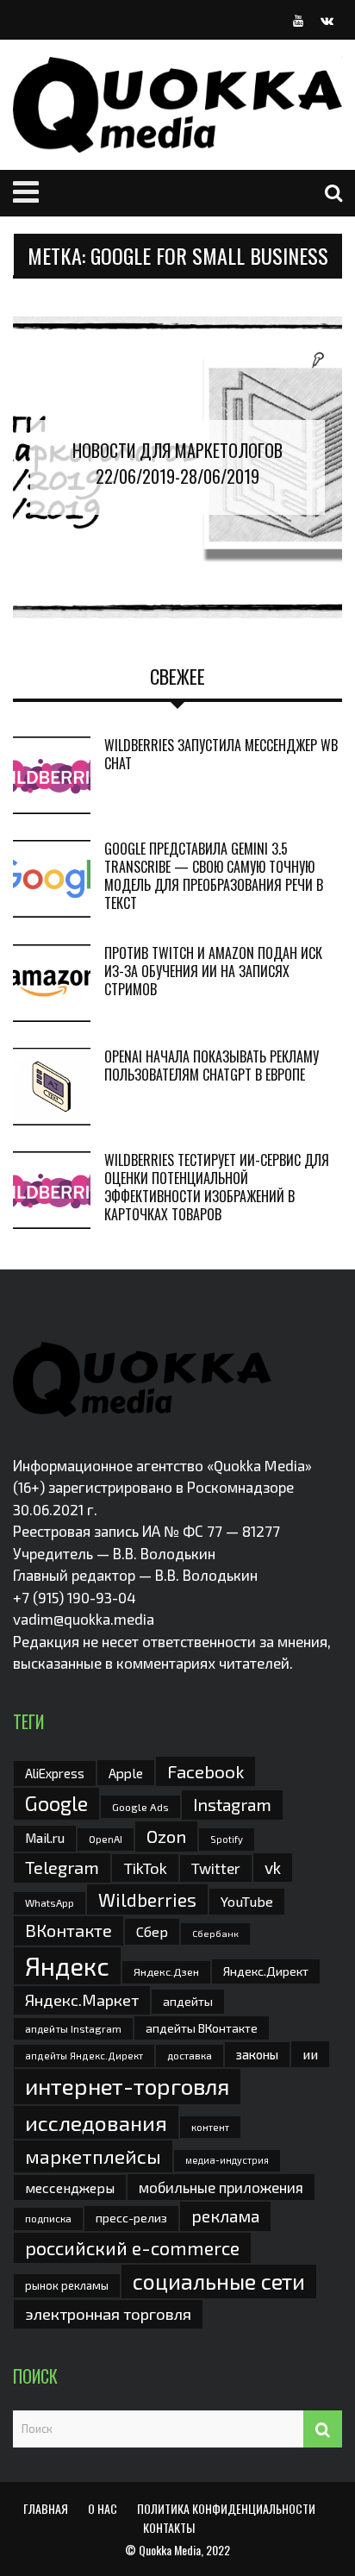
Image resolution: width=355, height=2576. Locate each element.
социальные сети (219, 2281)
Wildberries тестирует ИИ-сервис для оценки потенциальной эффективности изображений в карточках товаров (217, 1187)
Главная (46, 2508)
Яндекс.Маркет (82, 2000)
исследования (96, 2122)
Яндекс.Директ (266, 1971)
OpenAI (106, 1839)
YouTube (247, 1901)
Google (56, 1803)
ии (310, 2054)
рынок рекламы (67, 2285)
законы (257, 2054)
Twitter (216, 1868)
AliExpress (55, 1773)
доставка (190, 2055)
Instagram (232, 1804)
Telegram (62, 1867)
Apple (126, 1773)
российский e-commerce (132, 2247)
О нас (103, 2508)
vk (273, 1868)
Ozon (166, 1836)
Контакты (169, 2527)
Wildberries (147, 1899)
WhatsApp (50, 1902)
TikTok (145, 1868)
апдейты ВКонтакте (202, 2028)
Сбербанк (215, 1933)
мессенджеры (70, 2187)
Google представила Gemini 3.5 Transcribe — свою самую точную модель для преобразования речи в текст (214, 875)
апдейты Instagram (73, 2028)
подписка (48, 2218)
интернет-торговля (127, 2086)
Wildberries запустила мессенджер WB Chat (221, 754)
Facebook (206, 1771)
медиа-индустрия (227, 2160)
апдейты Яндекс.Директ (84, 2056)
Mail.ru (45, 1838)
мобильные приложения (221, 2187)
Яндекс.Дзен (166, 1972)
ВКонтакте (69, 1930)
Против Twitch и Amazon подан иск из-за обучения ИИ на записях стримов (213, 971)
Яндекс (67, 1966)
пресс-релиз (131, 2218)
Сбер (152, 1931)
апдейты (188, 2001)
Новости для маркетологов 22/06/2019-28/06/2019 (177, 463)
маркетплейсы (93, 2156)
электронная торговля (108, 2314)
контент (210, 2127)
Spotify (227, 1839)
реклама (225, 2216)
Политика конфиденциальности (226, 2508)
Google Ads (140, 1807)
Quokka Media (170, 2550)
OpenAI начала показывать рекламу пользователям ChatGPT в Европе (212, 1065)
